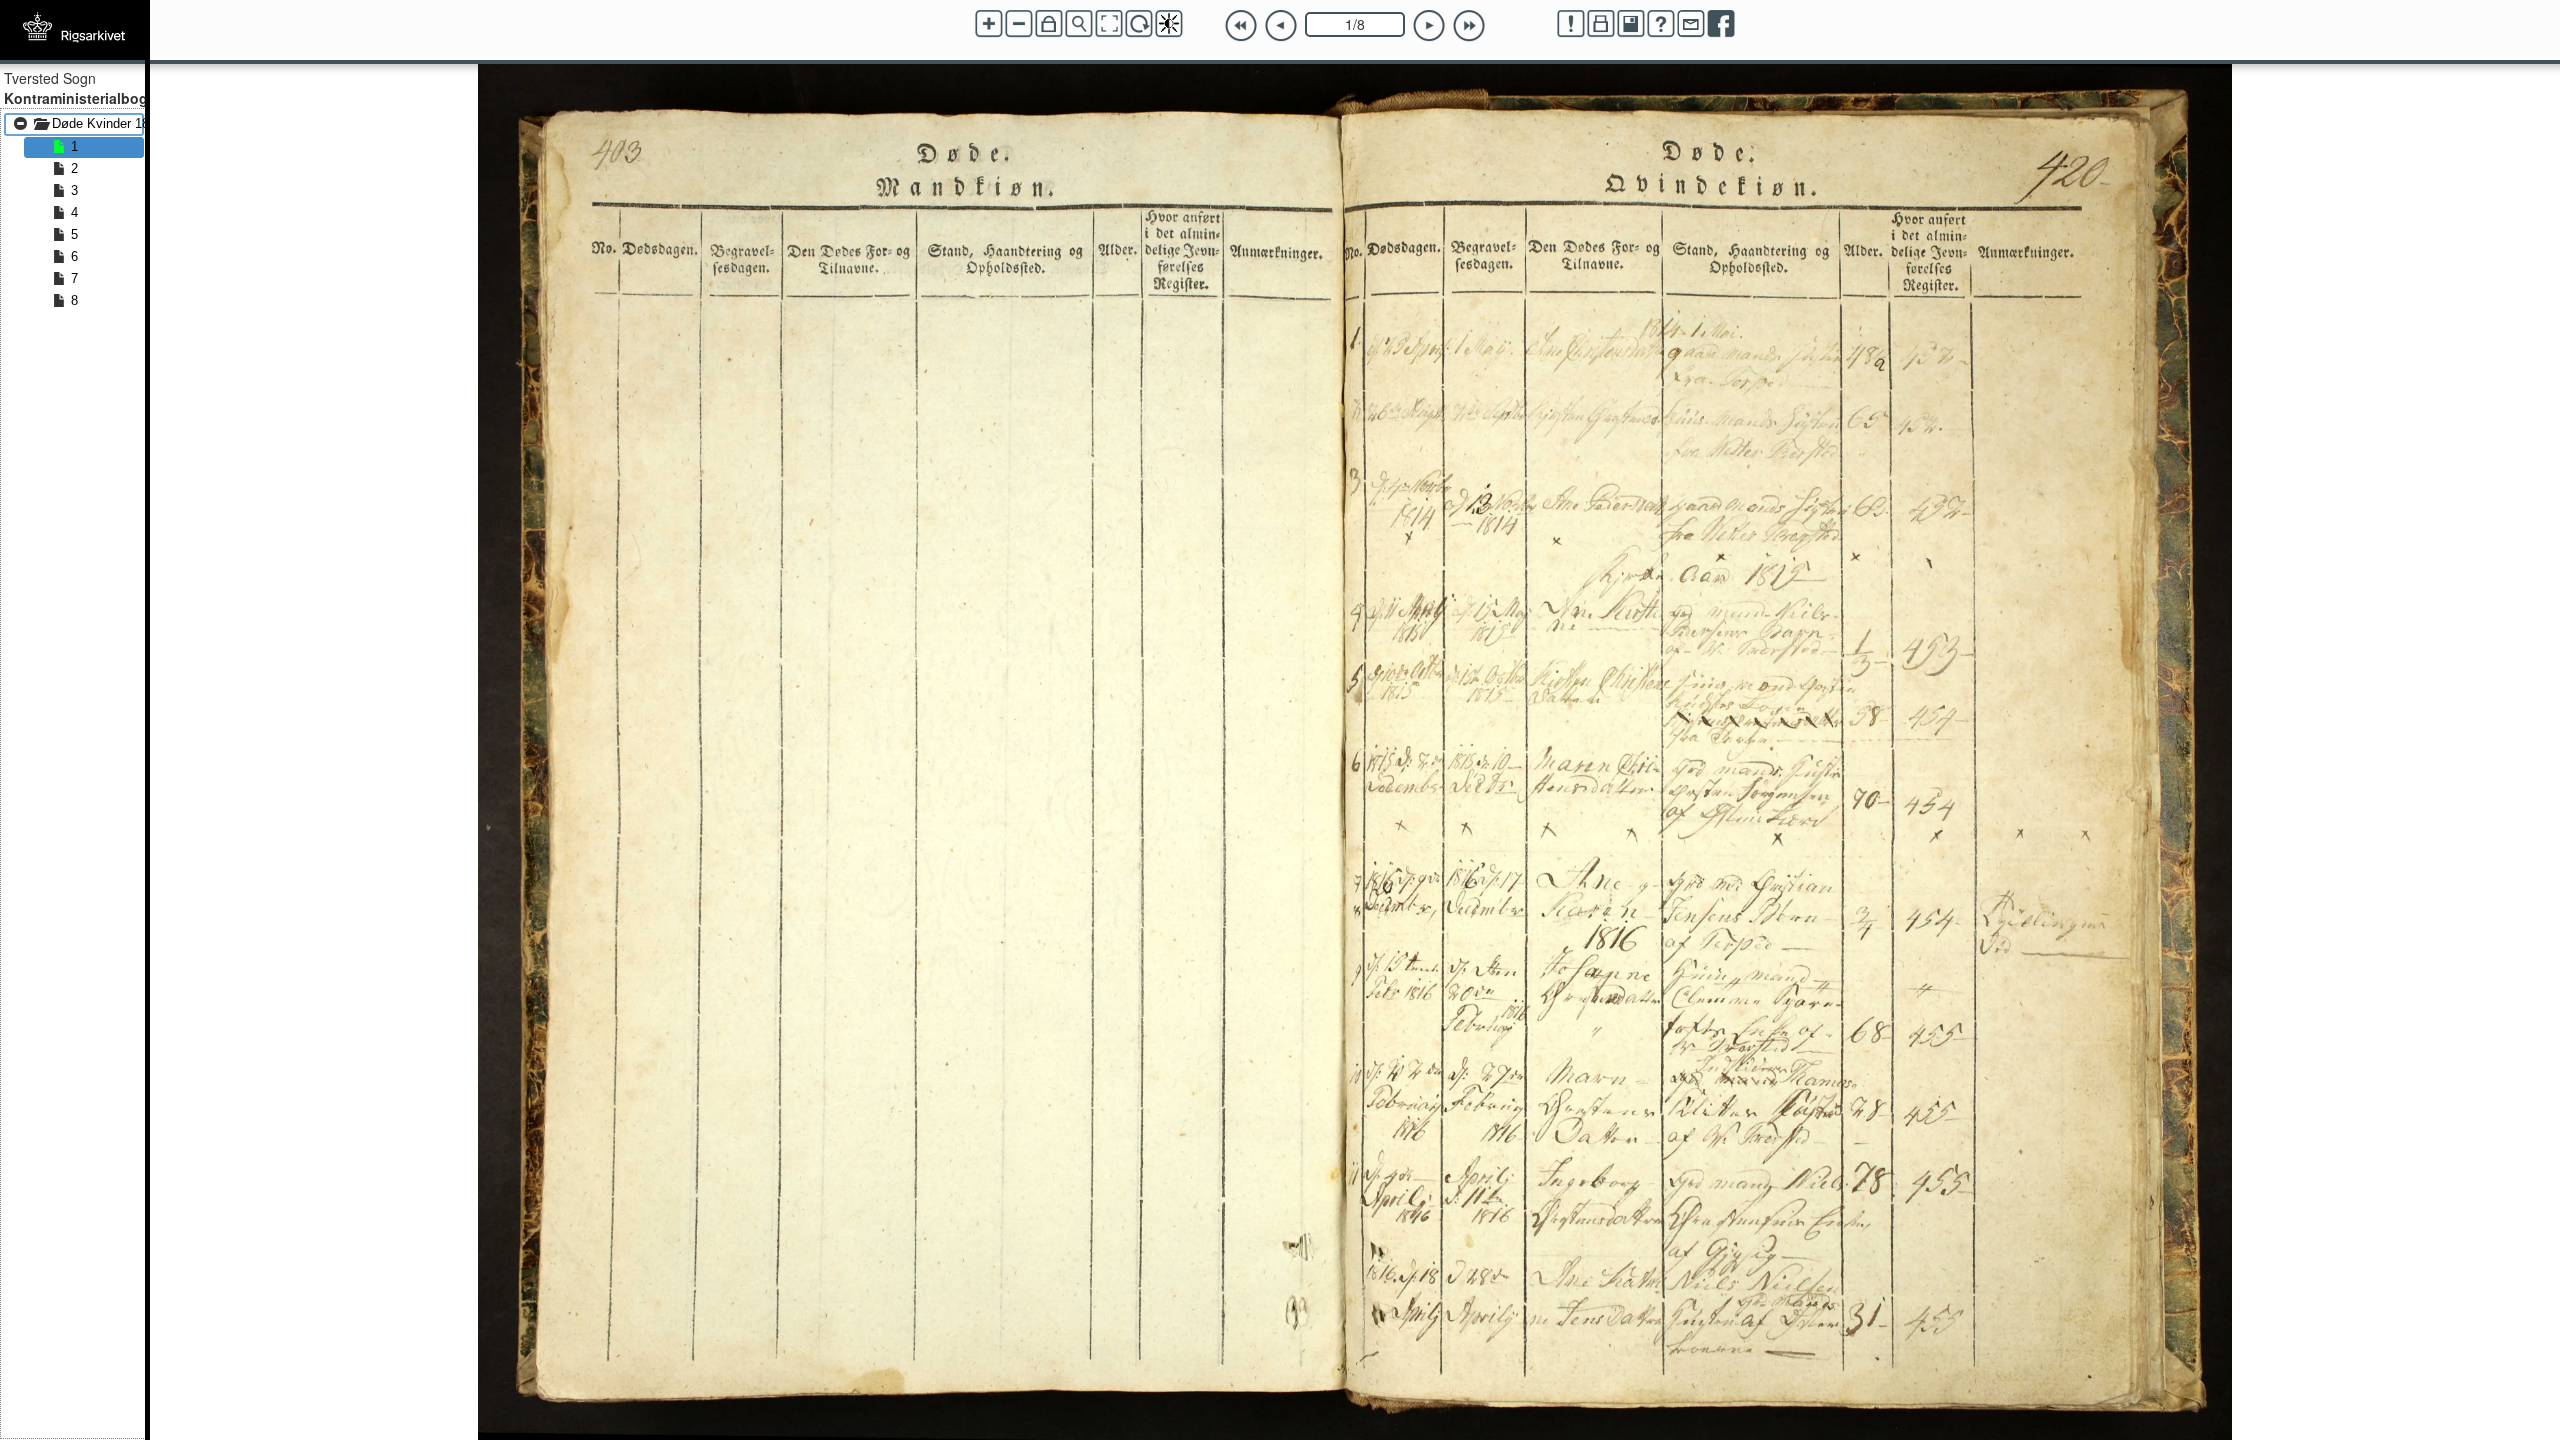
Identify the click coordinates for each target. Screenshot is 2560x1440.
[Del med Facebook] (1721, 24)
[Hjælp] (1661, 24)
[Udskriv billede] (1601, 24)
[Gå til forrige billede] (1281, 26)
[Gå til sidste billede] (1469, 26)
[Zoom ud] (1019, 24)
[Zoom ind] (989, 24)
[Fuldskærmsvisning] (1109, 24)
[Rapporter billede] (1571, 24)
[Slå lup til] (1079, 24)
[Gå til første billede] (1241, 26)
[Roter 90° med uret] (1139, 24)
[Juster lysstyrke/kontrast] (1169, 24)
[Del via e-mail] (1691, 24)
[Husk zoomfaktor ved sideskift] (1049, 24)
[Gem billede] (1631, 24)
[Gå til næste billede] (1429, 26)
